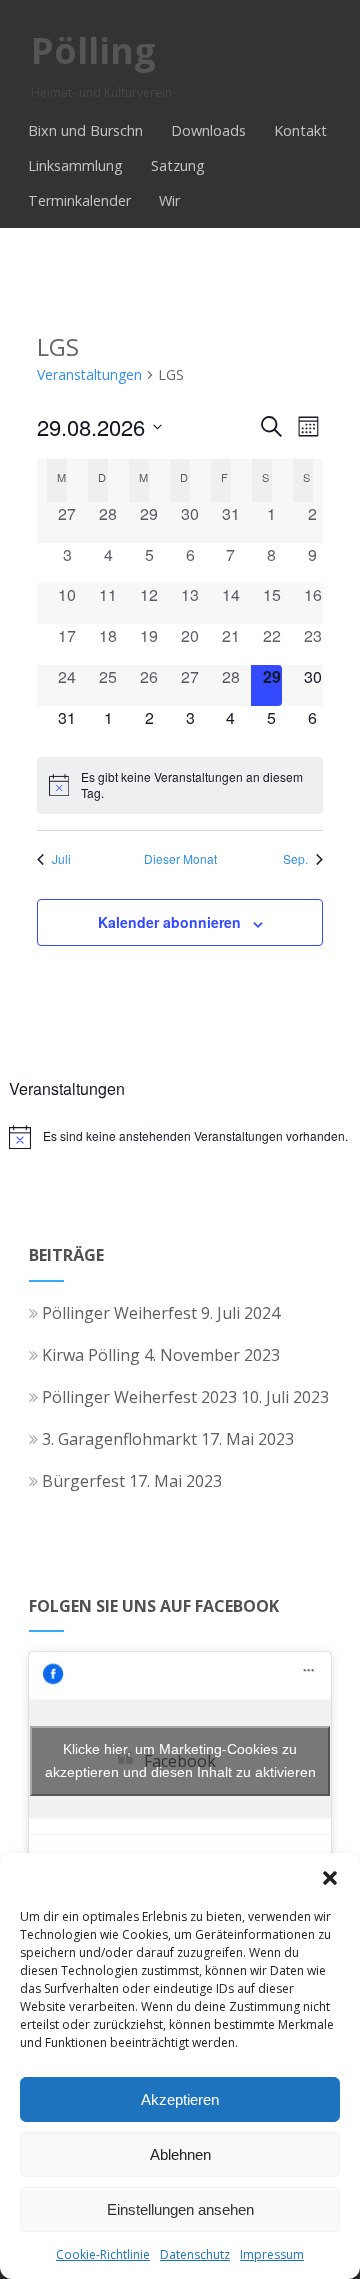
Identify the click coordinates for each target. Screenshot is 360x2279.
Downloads (208, 130)
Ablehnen (180, 2154)
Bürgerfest (83, 1481)
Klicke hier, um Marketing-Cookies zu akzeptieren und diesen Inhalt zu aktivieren (180, 1760)
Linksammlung (75, 165)
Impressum (272, 2254)
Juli (61, 859)
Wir (169, 200)
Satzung (178, 165)
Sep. (295, 859)
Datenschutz (195, 2254)
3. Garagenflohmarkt (119, 1439)
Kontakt (300, 130)
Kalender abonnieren (169, 922)
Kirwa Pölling (91, 1355)
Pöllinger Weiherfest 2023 (139, 1397)
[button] (330, 1878)
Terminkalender (79, 200)
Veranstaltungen (89, 374)
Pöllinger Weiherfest (119, 1313)
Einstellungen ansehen (180, 2209)
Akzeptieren (180, 2099)
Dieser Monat (180, 859)
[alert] (180, 785)
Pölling (93, 50)
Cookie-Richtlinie (103, 2254)
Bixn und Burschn (85, 130)
